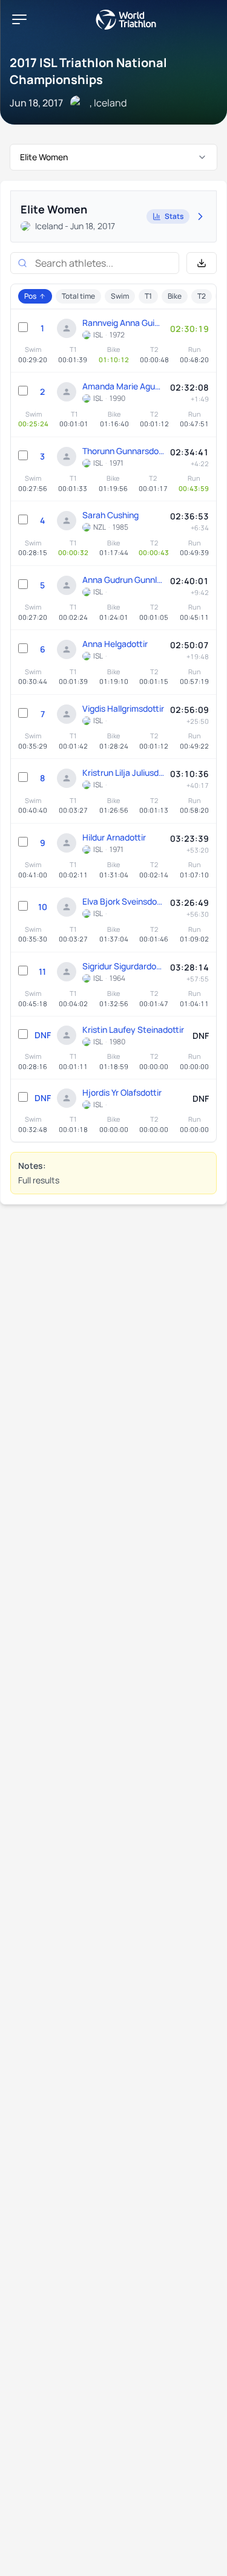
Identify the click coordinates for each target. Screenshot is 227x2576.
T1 (148, 296)
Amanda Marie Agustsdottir (123, 386)
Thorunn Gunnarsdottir (123, 451)
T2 (202, 296)
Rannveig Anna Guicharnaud (123, 323)
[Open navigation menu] (19, 19)
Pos (30, 296)
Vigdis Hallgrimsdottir (123, 708)
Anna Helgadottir (115, 644)
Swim (120, 296)
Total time (78, 296)
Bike (175, 296)
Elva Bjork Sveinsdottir (123, 901)
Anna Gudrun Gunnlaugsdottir (123, 580)
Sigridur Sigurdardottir (123, 966)
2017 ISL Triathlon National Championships (88, 71)
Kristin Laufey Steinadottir (133, 1029)
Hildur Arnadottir (114, 837)
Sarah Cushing (110, 515)
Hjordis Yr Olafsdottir (122, 1092)
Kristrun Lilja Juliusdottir (123, 772)
